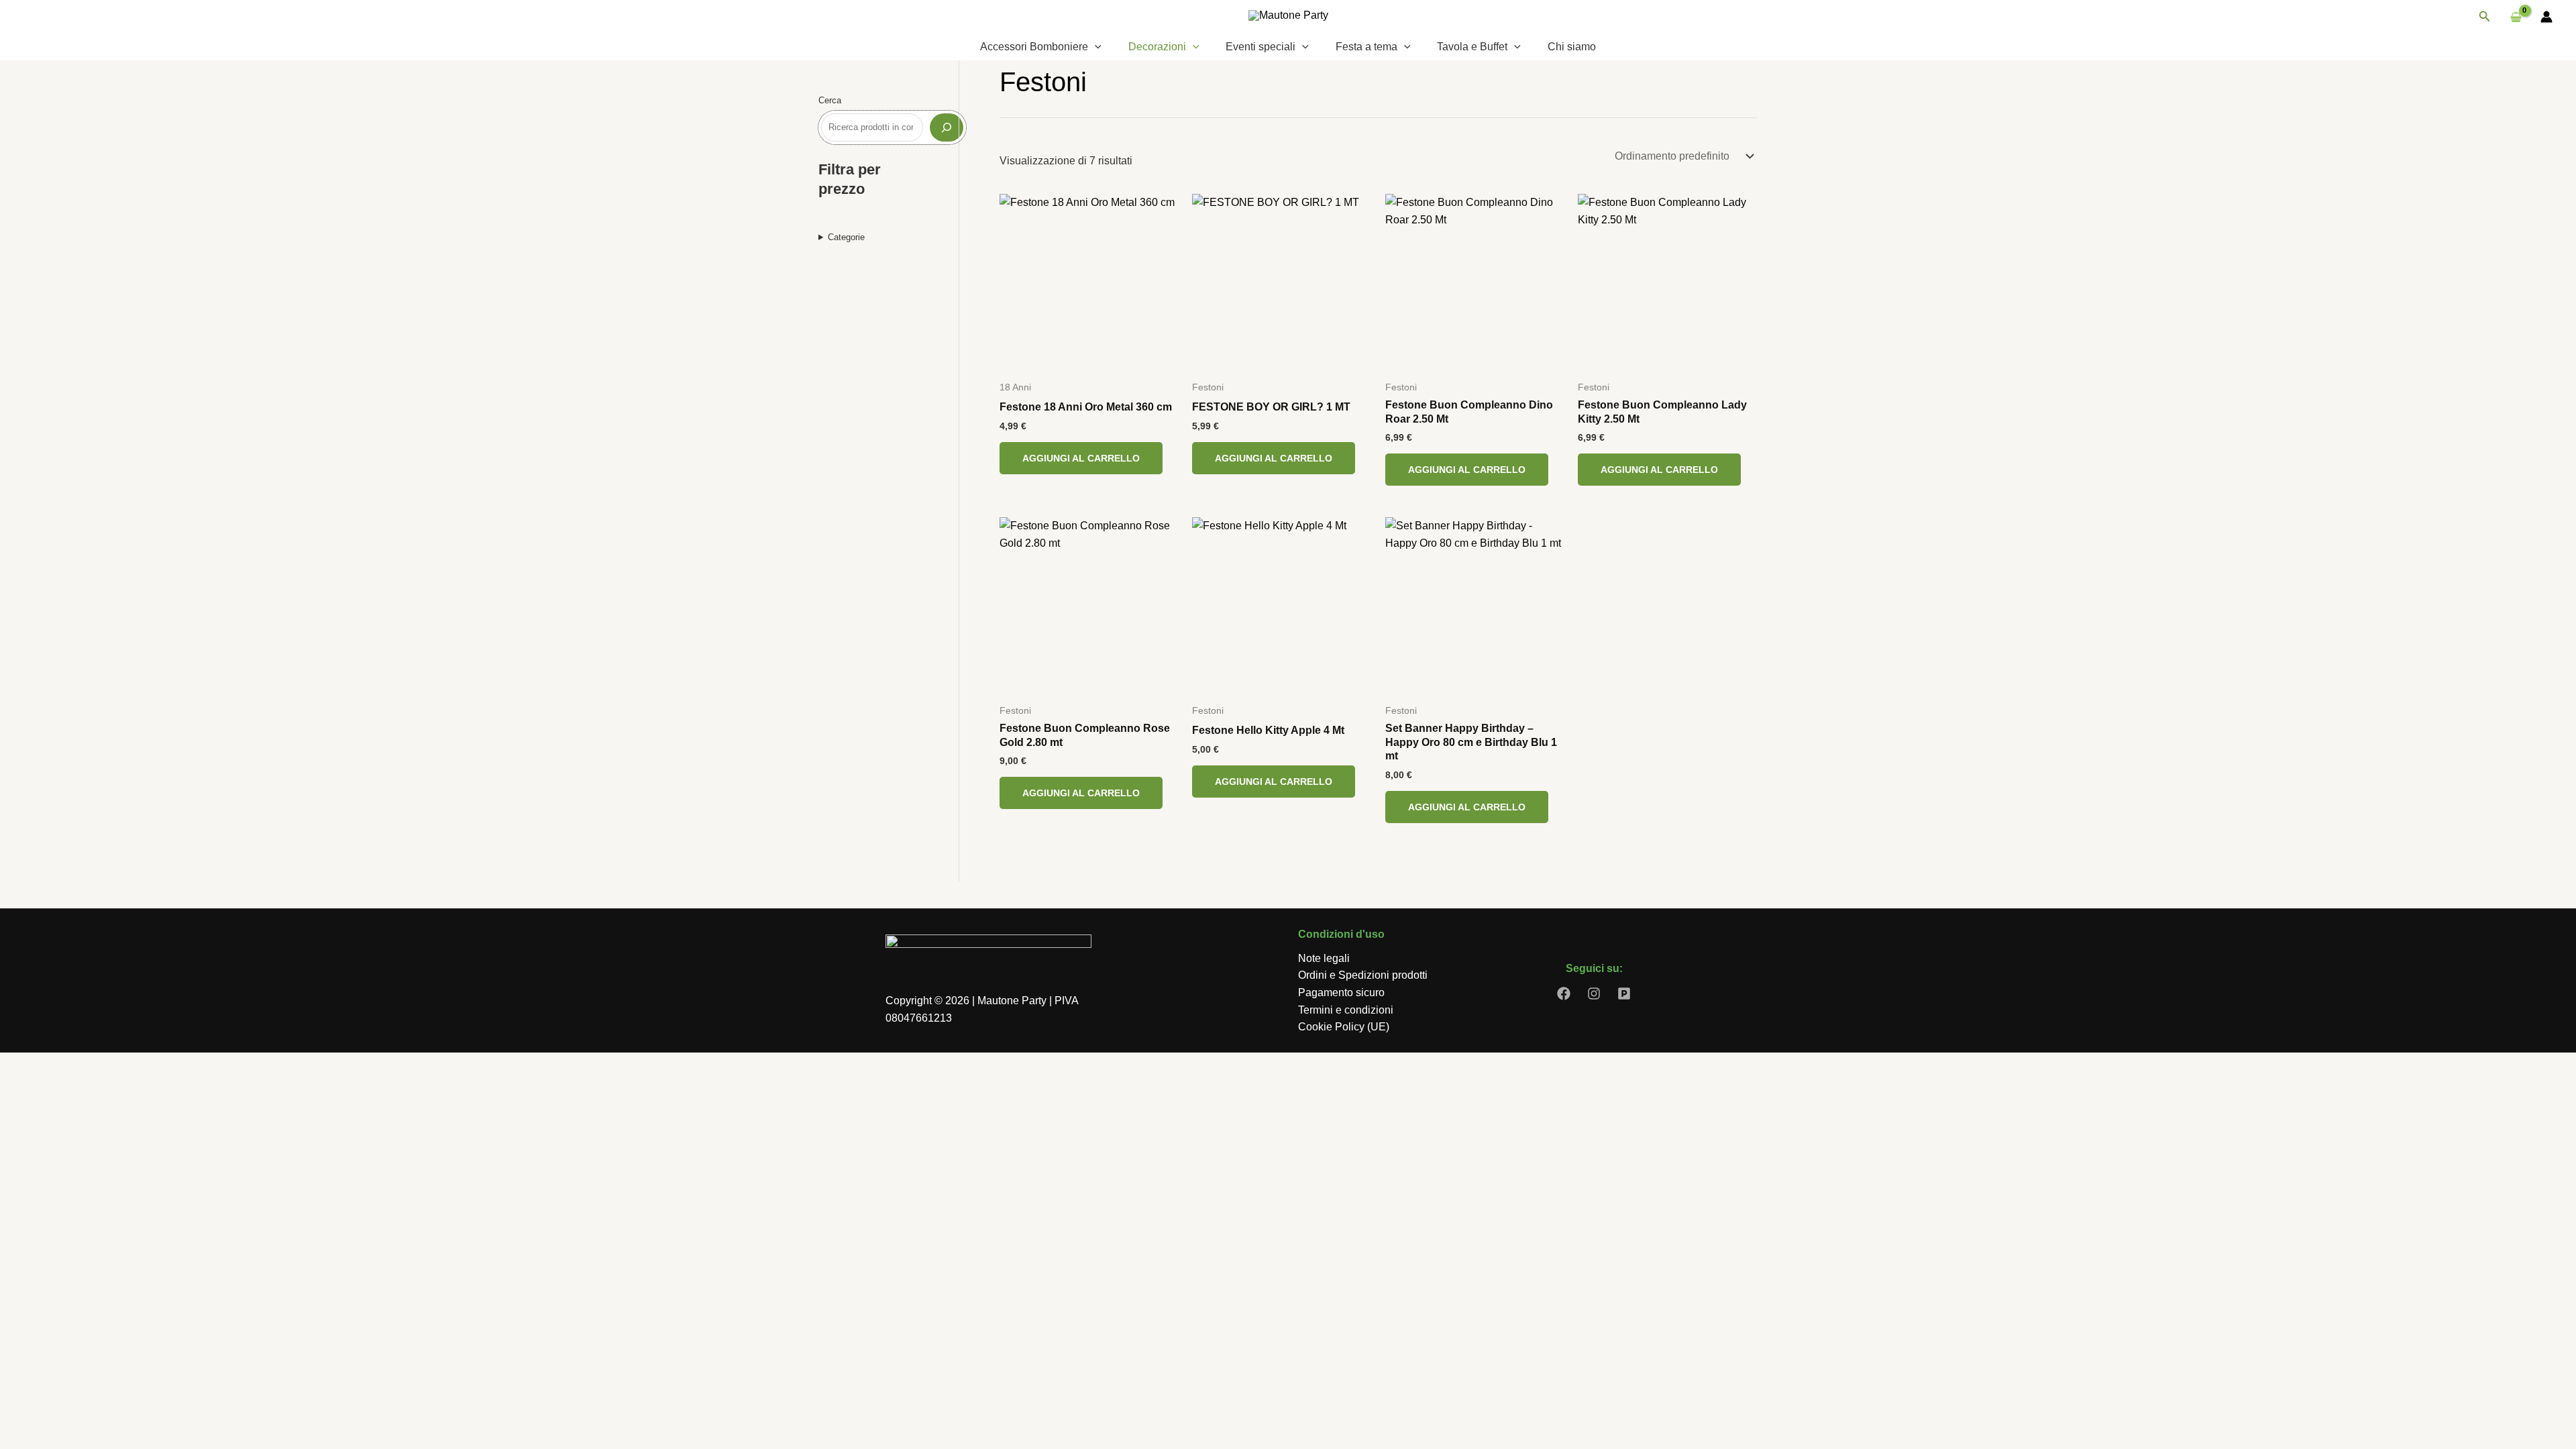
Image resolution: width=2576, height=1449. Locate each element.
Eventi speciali (1260, 47)
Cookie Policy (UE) (1344, 1027)
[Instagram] (1594, 994)
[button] (2485, 17)
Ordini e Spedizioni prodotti (1363, 975)
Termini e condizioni (1346, 1010)
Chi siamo (1572, 47)
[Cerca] (947, 127)
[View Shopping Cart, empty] (2516, 17)
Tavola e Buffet (1472, 47)
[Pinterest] (1624, 994)
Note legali (1324, 958)
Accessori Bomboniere (1034, 47)
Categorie (846, 237)
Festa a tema (1366, 47)
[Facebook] (1564, 994)
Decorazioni (1157, 47)
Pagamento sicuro (1341, 992)
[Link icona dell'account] (2546, 17)
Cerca (830, 100)
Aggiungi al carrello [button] (1081, 458)
